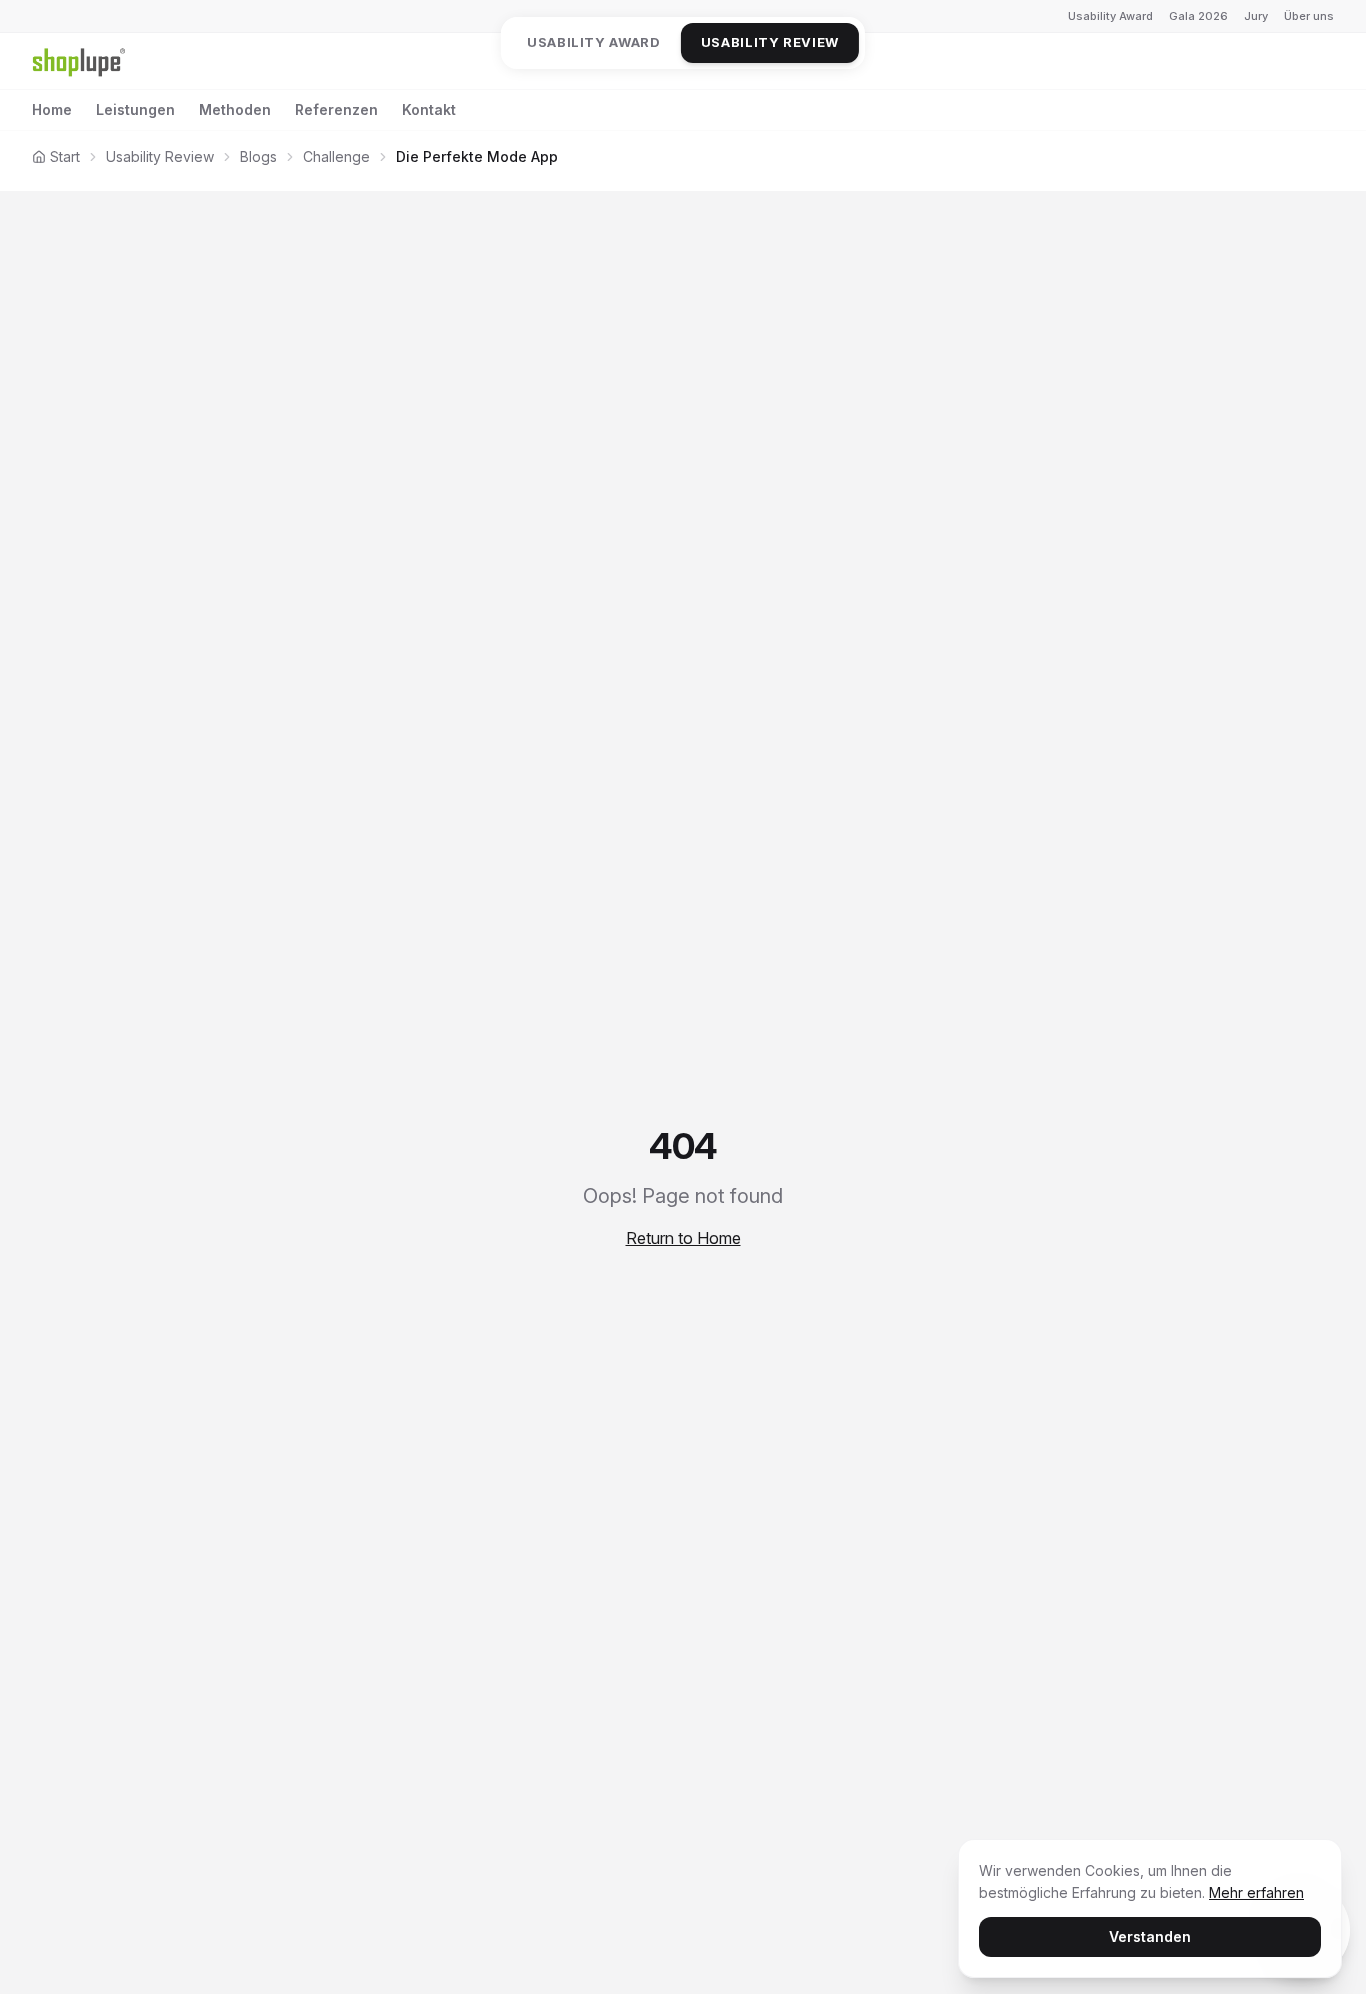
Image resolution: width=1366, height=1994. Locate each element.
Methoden (235, 109)
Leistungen (135, 109)
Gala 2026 (1198, 16)
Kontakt (429, 109)
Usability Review (770, 42)
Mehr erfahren (1256, 1892)
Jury (1256, 16)
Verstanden (1150, 1936)
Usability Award (1110, 16)
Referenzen (336, 109)
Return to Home (683, 1238)
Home (52, 109)
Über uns (1309, 16)
